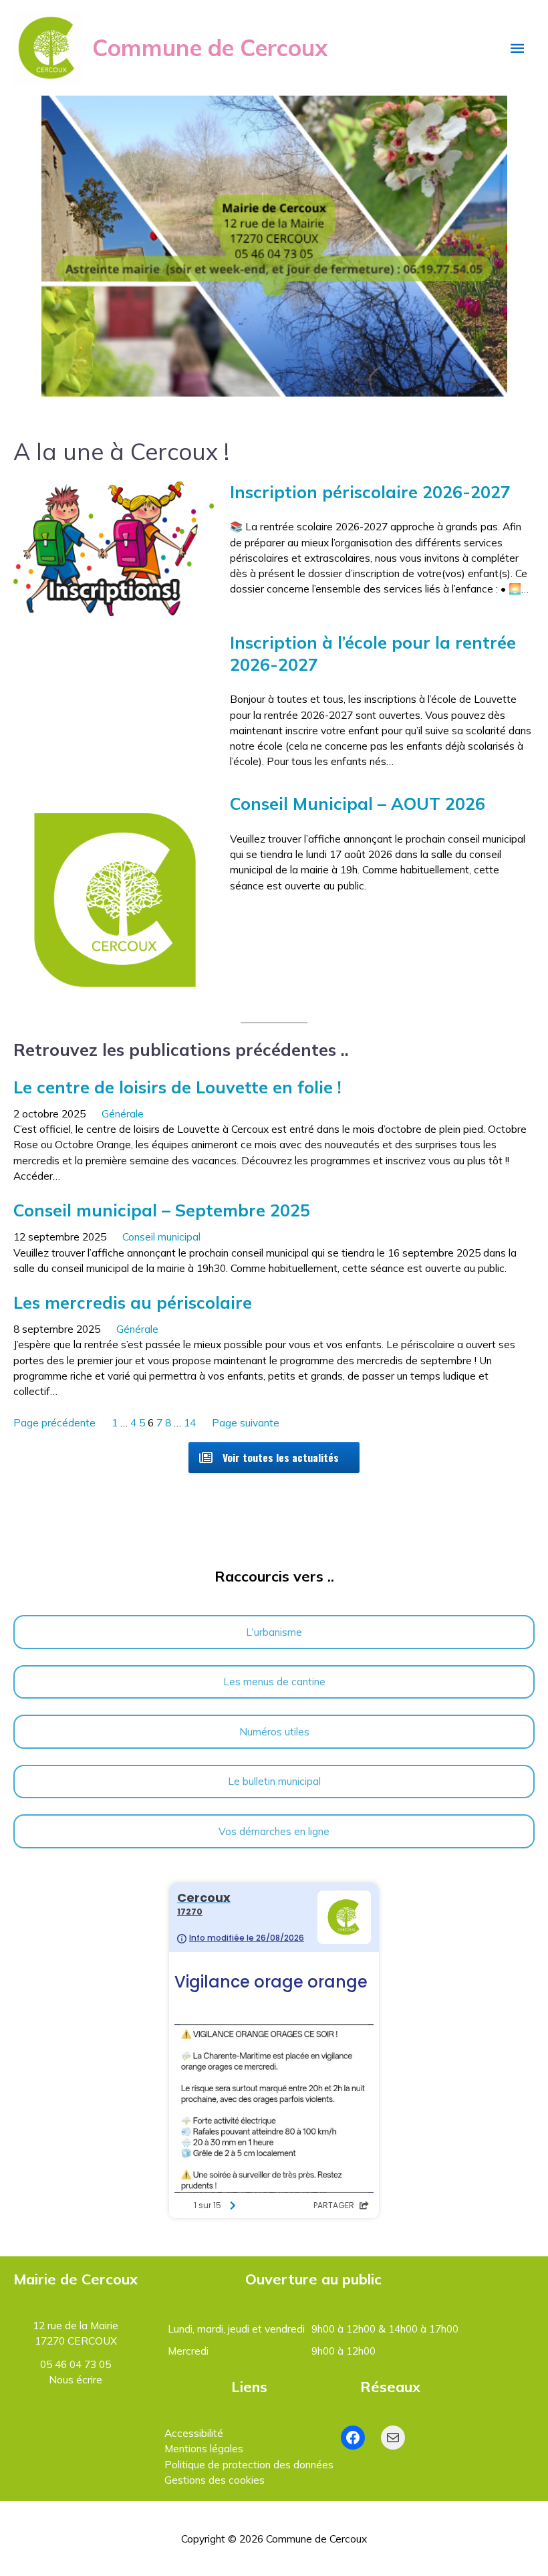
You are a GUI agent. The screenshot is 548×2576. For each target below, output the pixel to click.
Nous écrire (76, 2379)
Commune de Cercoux (210, 47)
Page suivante (246, 1422)
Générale (123, 1113)
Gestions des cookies (215, 2480)
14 (190, 1422)
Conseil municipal (161, 1237)
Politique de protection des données (249, 2464)
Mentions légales (204, 2448)
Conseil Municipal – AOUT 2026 (358, 803)
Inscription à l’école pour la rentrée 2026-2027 (373, 653)
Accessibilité (194, 2433)
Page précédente (54, 1422)
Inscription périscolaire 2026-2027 (370, 492)
